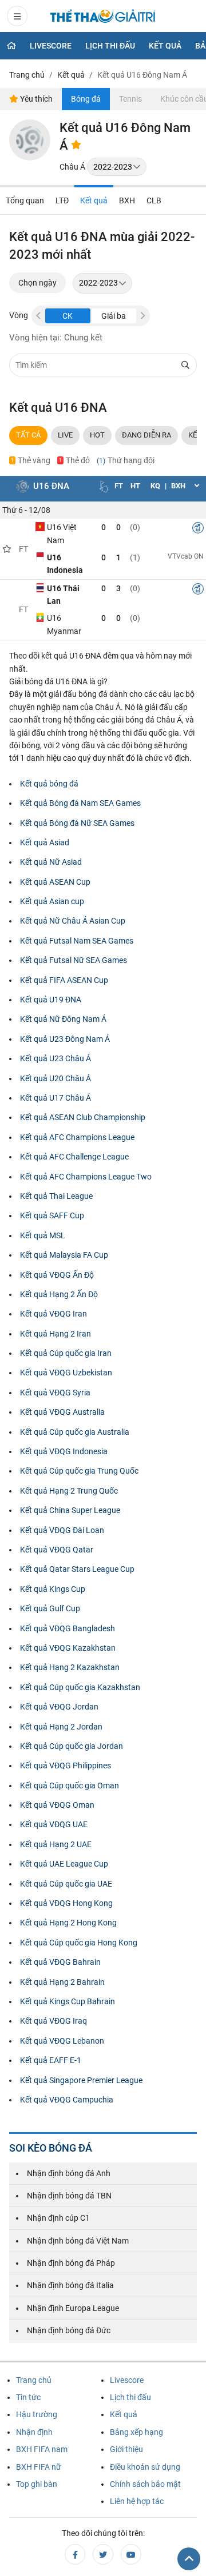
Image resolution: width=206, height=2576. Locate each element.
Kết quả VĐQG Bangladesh (68, 1628)
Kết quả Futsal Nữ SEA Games (74, 960)
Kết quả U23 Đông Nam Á (65, 1039)
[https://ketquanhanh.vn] (103, 18)
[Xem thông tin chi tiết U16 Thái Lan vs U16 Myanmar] (198, 591)
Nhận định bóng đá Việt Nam (78, 2241)
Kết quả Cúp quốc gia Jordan (72, 1746)
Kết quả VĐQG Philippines (66, 1766)
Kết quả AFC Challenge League (74, 1157)
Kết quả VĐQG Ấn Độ (57, 1275)
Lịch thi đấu (110, 46)
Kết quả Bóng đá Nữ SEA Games (77, 823)
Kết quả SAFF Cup (52, 1215)
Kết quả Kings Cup (53, 1589)
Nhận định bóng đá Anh (69, 2173)
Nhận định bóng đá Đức (69, 2330)
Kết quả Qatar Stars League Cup (77, 1569)
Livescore (51, 46)
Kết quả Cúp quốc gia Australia (75, 1432)
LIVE (65, 435)
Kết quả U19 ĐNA (51, 1000)
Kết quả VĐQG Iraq (54, 2021)
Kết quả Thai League (56, 1196)
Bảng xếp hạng (136, 2432)
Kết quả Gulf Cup (50, 1608)
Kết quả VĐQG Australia (62, 1412)
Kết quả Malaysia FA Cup (64, 1255)
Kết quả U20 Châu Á (56, 1078)
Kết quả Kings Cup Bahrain (68, 2001)
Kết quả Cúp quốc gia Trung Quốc (79, 1471)
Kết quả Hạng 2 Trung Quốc (69, 1491)
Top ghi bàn (37, 2484)
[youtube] (131, 2554)
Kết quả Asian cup (52, 901)
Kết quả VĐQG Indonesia (64, 1451)
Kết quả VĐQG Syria (55, 1393)
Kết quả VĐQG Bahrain (60, 1962)
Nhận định (34, 2432)
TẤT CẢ (28, 435)
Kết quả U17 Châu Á (56, 1098)
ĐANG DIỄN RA (146, 435)
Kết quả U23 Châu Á (56, 1058)
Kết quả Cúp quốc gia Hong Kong (79, 1943)
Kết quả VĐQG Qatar (57, 1550)
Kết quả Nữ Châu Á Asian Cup (73, 921)
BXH (127, 200)
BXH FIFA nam (42, 2449)
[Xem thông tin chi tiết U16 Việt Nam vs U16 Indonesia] (198, 529)
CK (68, 316)
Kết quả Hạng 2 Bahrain (62, 1982)
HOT (97, 435)
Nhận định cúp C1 (58, 2218)
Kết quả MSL (43, 1235)
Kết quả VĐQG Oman (57, 1805)
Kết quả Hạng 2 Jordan (61, 1727)
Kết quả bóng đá (49, 784)
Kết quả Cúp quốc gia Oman (70, 1785)
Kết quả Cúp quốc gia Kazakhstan (80, 1687)
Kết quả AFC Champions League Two (86, 1177)
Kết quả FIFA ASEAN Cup (64, 980)
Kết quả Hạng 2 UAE (56, 1844)
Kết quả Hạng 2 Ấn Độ (59, 1294)
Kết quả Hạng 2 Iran (56, 1334)
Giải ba (114, 316)
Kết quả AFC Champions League (77, 1137)
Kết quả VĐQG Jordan (59, 1707)
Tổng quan (25, 200)
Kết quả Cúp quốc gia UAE (66, 1884)
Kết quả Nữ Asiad (51, 862)
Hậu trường (37, 2414)
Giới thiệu (126, 2449)
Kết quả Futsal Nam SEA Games (77, 941)
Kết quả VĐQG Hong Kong (66, 1903)
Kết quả (165, 46)
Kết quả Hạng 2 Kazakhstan (70, 1667)
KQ (155, 486)
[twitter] (103, 2554)
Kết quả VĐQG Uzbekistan (66, 1373)
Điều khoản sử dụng (145, 2467)
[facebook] (75, 2554)
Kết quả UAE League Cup (64, 1864)
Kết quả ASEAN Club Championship (83, 1117)
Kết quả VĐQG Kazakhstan (68, 1648)
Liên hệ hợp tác (137, 2501)
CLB (154, 200)
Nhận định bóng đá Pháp (71, 2263)
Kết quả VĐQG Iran (54, 1314)
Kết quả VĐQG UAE (54, 1824)
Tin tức (28, 2397)
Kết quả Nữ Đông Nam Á (63, 1019)
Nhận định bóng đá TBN (69, 2196)
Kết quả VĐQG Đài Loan (62, 1530)
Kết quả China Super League (70, 1510)
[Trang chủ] (11, 46)
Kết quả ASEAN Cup (55, 882)
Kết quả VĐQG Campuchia (67, 2100)
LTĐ (62, 200)
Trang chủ (34, 2380)
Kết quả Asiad (45, 842)
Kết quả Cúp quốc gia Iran (66, 1353)
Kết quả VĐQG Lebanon (62, 2041)
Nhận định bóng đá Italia (70, 2285)
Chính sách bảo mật (145, 2484)
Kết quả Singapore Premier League (81, 2080)
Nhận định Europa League (73, 2308)
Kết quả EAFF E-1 (51, 2060)
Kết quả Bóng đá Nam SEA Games (80, 803)
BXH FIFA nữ (39, 2467)
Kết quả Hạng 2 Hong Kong (68, 1923)
